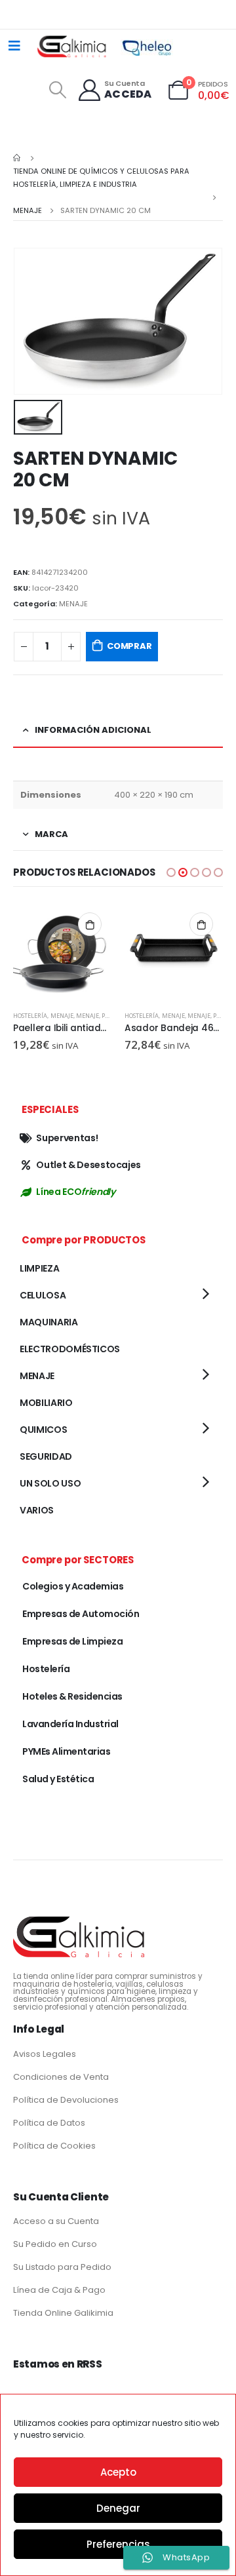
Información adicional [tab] (93, 730)
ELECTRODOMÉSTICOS (70, 1349)
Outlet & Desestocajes (88, 1165)
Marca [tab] (51, 834)
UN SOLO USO (50, 1483)
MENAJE (73, 604)
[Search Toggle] (57, 90)
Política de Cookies (54, 2146)
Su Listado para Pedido (62, 2267)
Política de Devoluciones (66, 2100)
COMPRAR (129, 646)
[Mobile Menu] (14, 46)
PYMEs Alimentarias (66, 1751)
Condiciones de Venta (61, 2077)
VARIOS (37, 1510)
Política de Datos (49, 2123)
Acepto (118, 2472)
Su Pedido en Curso (55, 2244)
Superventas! (67, 1138)
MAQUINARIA (49, 1322)
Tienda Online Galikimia (63, 2313)
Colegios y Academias (73, 1586)
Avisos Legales (45, 2054)
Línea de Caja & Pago (59, 2290)
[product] (62, 952)
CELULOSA (43, 1295)
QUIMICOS (43, 1430)
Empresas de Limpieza (72, 1641)
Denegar (118, 2508)
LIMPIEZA (39, 1268)
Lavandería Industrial (70, 1724)
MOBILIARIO (46, 1403)
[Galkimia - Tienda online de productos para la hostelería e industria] (73, 46)
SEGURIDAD (46, 1456)
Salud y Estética (58, 1779)
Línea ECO (75, 1192)
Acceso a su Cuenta (56, 2221)
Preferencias (118, 2544)
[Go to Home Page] (18, 158)
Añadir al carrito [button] (90, 924)
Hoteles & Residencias (72, 1696)
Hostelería (30, 1016)
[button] (171, 872)
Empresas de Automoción (81, 1614)
